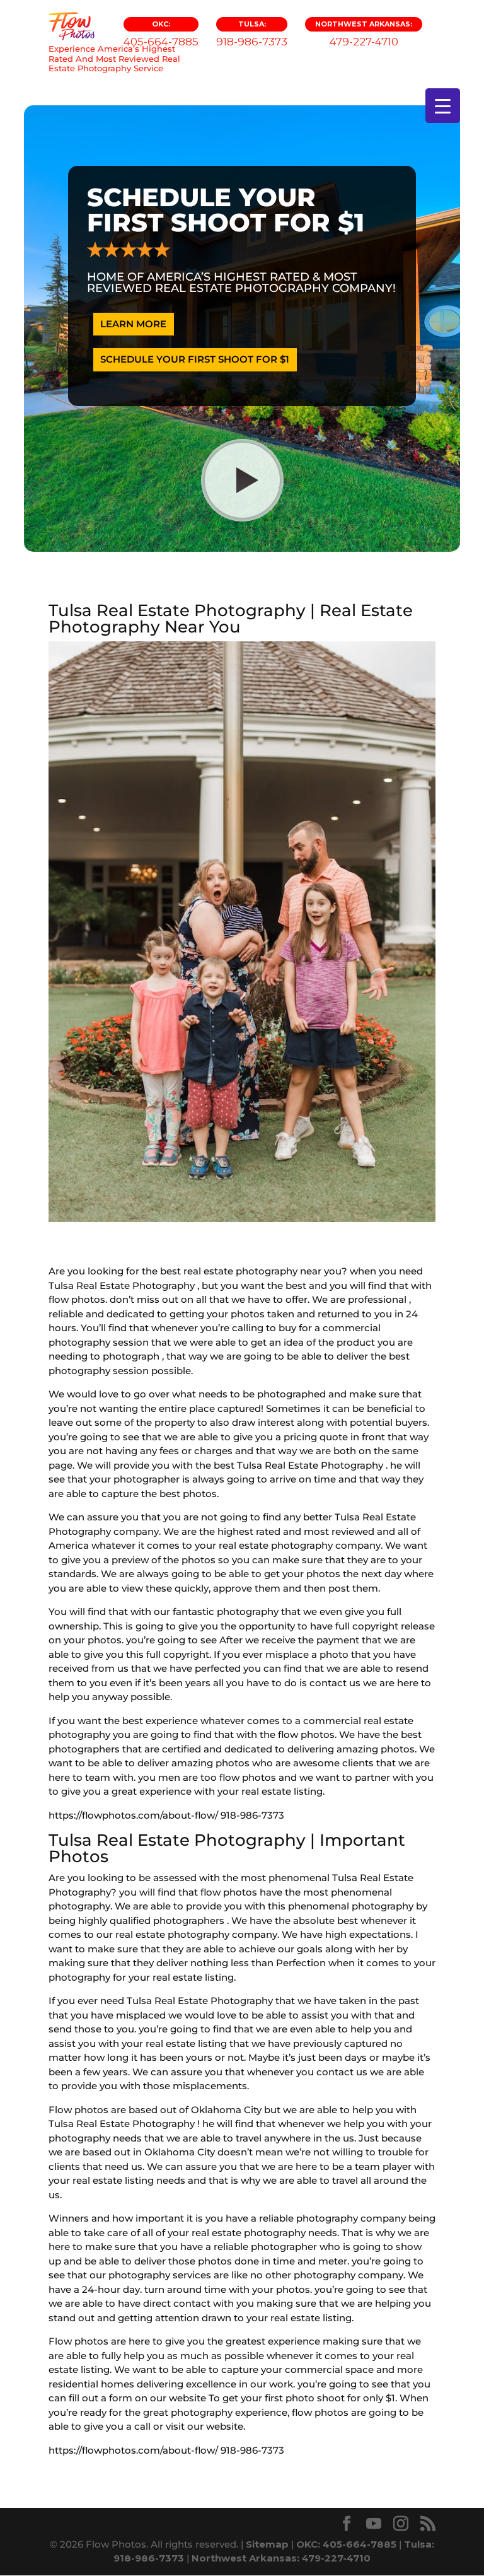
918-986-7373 (252, 34)
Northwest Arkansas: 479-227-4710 (281, 2558)
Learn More (133, 324)
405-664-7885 (161, 34)
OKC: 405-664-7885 (346, 2544)
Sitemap (267, 2544)
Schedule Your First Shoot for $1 (195, 359)
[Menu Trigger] (443, 106)
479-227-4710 (364, 34)
